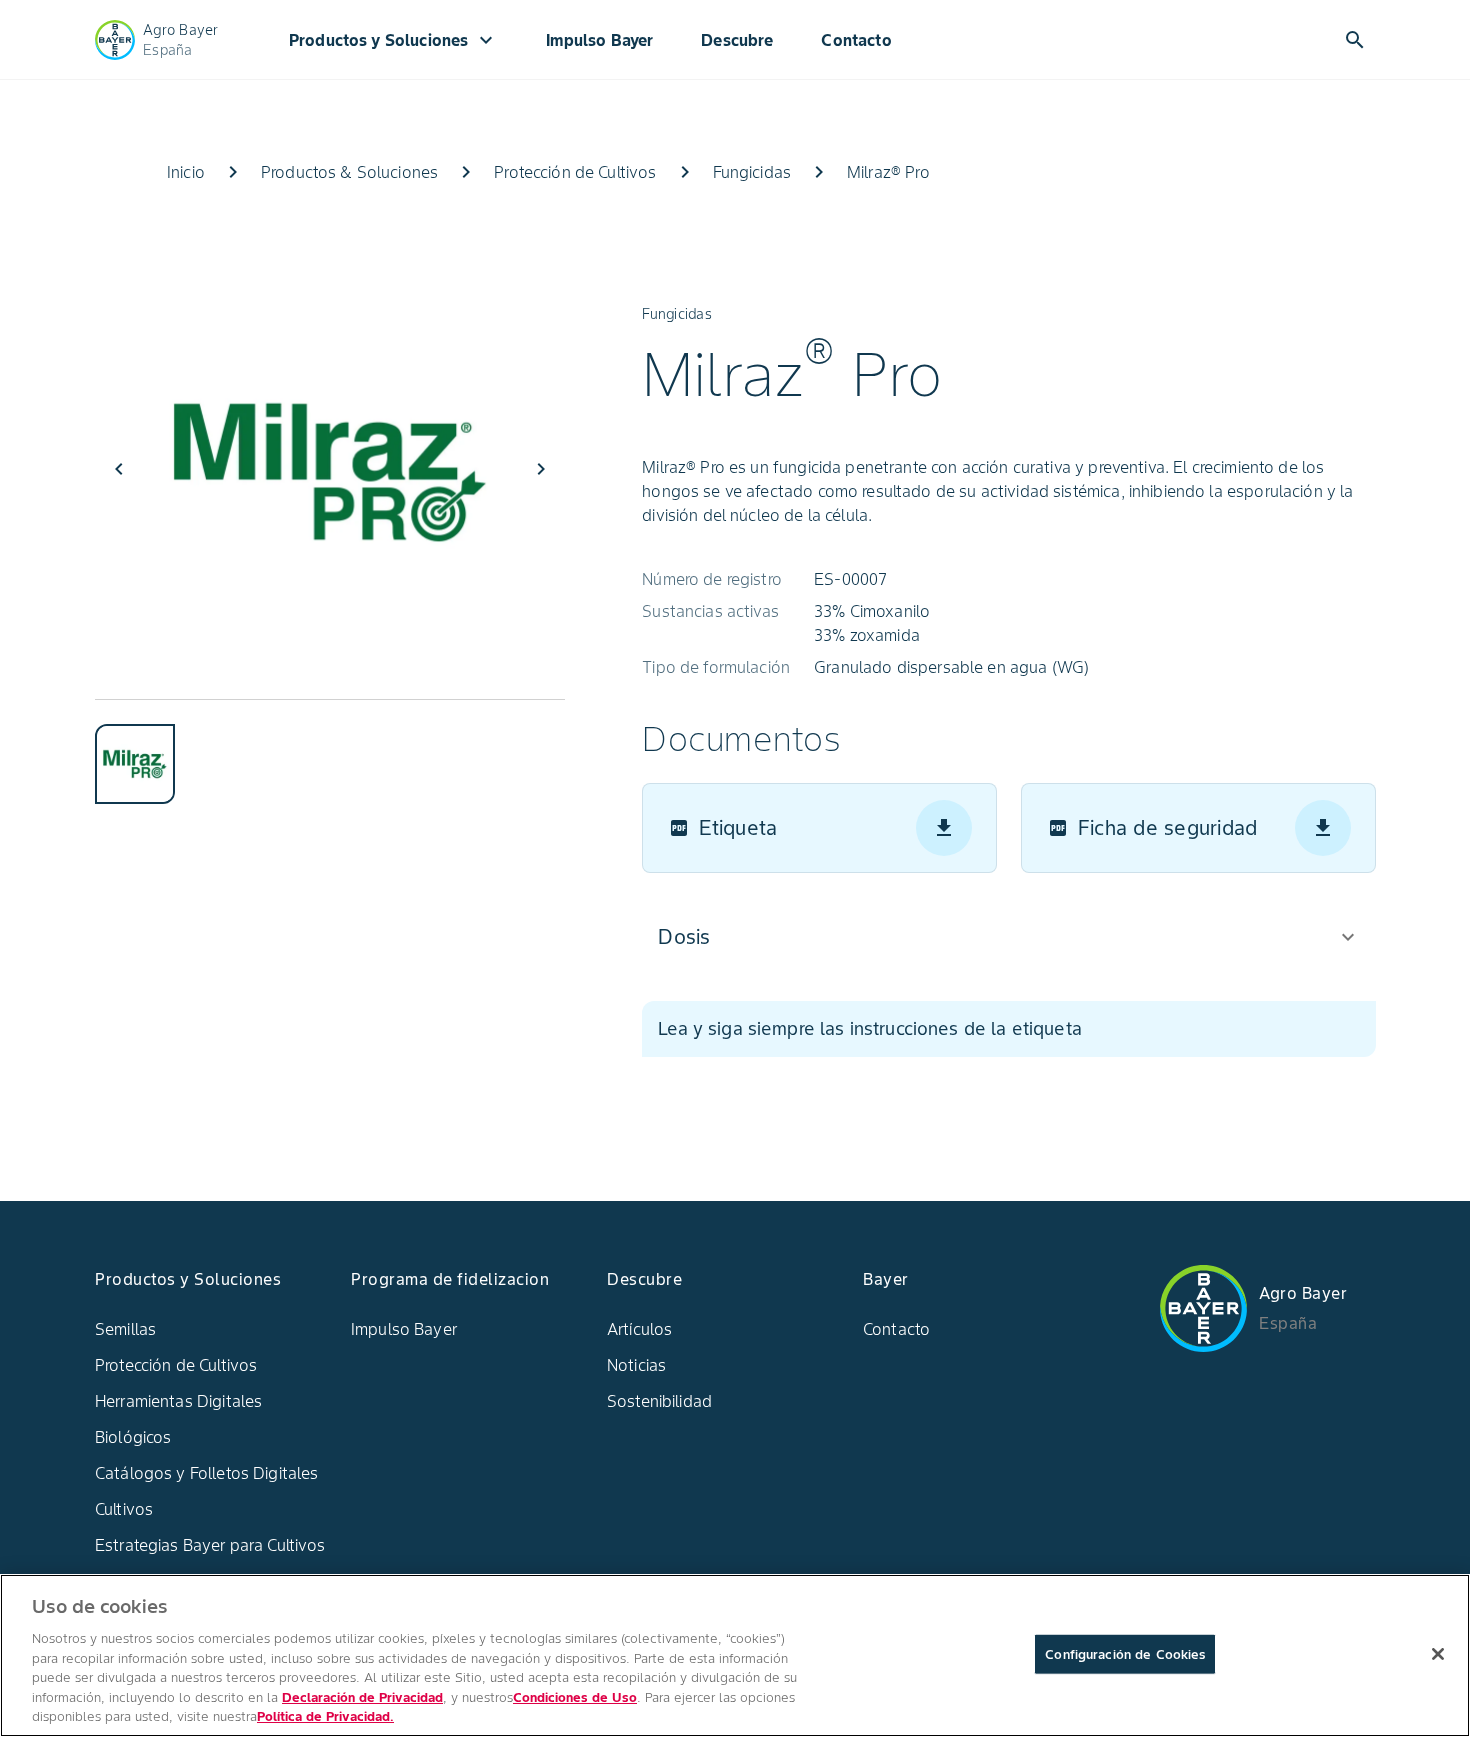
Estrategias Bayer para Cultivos (210, 1545)
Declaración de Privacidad (362, 1697)
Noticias (636, 1365)
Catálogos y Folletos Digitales (207, 1473)
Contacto (856, 40)
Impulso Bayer (599, 40)
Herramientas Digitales (178, 1401)
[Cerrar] (1438, 1654)
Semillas (125, 1329)
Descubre (737, 40)
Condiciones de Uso (575, 1697)
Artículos (639, 1329)
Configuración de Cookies (1125, 1653)
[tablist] (330, 751)
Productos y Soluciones (393, 40)
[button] (1008, 937)
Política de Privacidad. (325, 1716)
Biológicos (133, 1437)
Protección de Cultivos (176, 1365)
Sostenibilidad (659, 1401)
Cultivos (124, 1509)
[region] (735, 1655)
